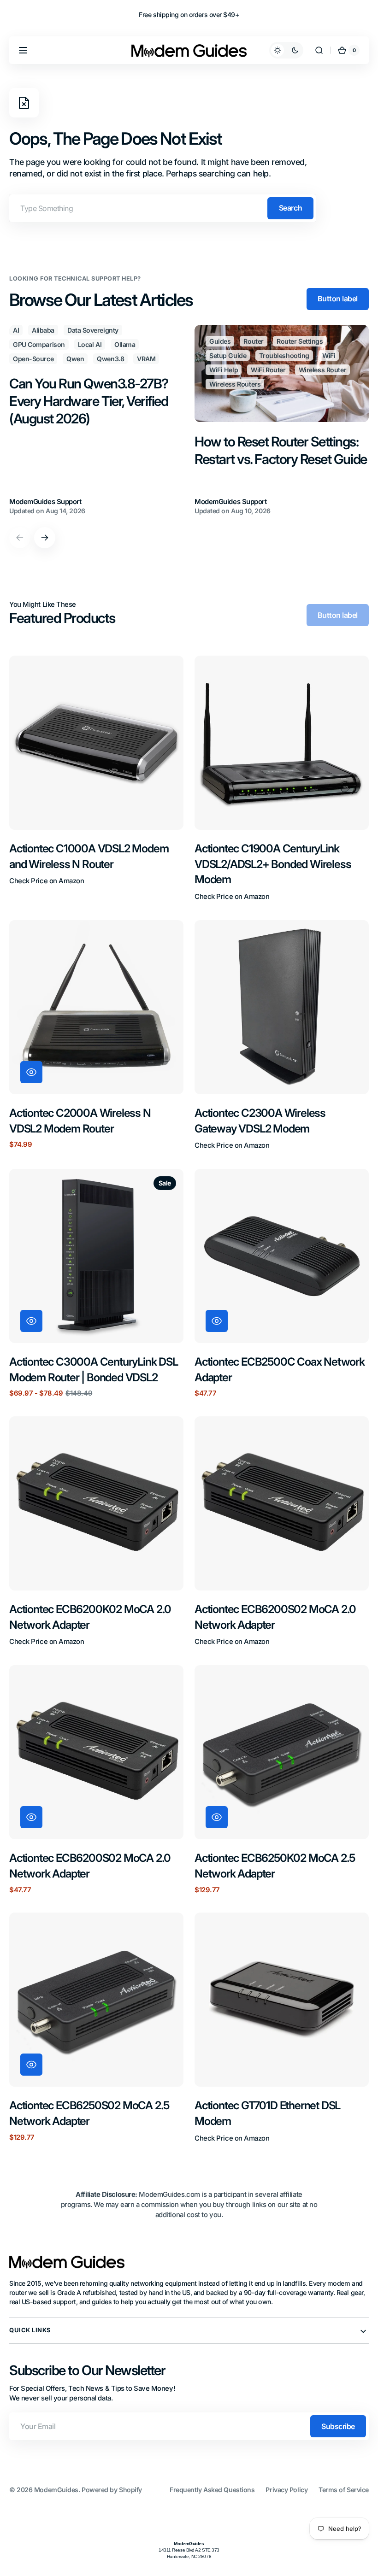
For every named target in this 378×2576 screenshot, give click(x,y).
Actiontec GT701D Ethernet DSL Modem (267, 2113)
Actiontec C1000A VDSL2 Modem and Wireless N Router (89, 856)
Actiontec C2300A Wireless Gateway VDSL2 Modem (260, 1121)
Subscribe (338, 2426)
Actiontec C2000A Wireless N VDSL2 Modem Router (80, 1121)
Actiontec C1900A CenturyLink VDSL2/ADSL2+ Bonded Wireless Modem (273, 864)
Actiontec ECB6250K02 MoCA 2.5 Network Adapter (275, 1866)
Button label (338, 299)
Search (290, 208)
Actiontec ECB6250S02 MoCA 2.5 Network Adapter (89, 2113)
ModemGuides (56, 2490)
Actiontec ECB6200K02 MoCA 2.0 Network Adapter (90, 1617)
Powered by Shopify (112, 2490)
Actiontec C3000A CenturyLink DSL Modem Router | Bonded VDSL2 (94, 1370)
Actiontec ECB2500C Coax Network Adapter (280, 1370)
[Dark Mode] (286, 50)
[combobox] (163, 208)
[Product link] (96, 779)
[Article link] (96, 421)
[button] (23, 50)
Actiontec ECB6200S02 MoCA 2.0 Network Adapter (275, 1617)
